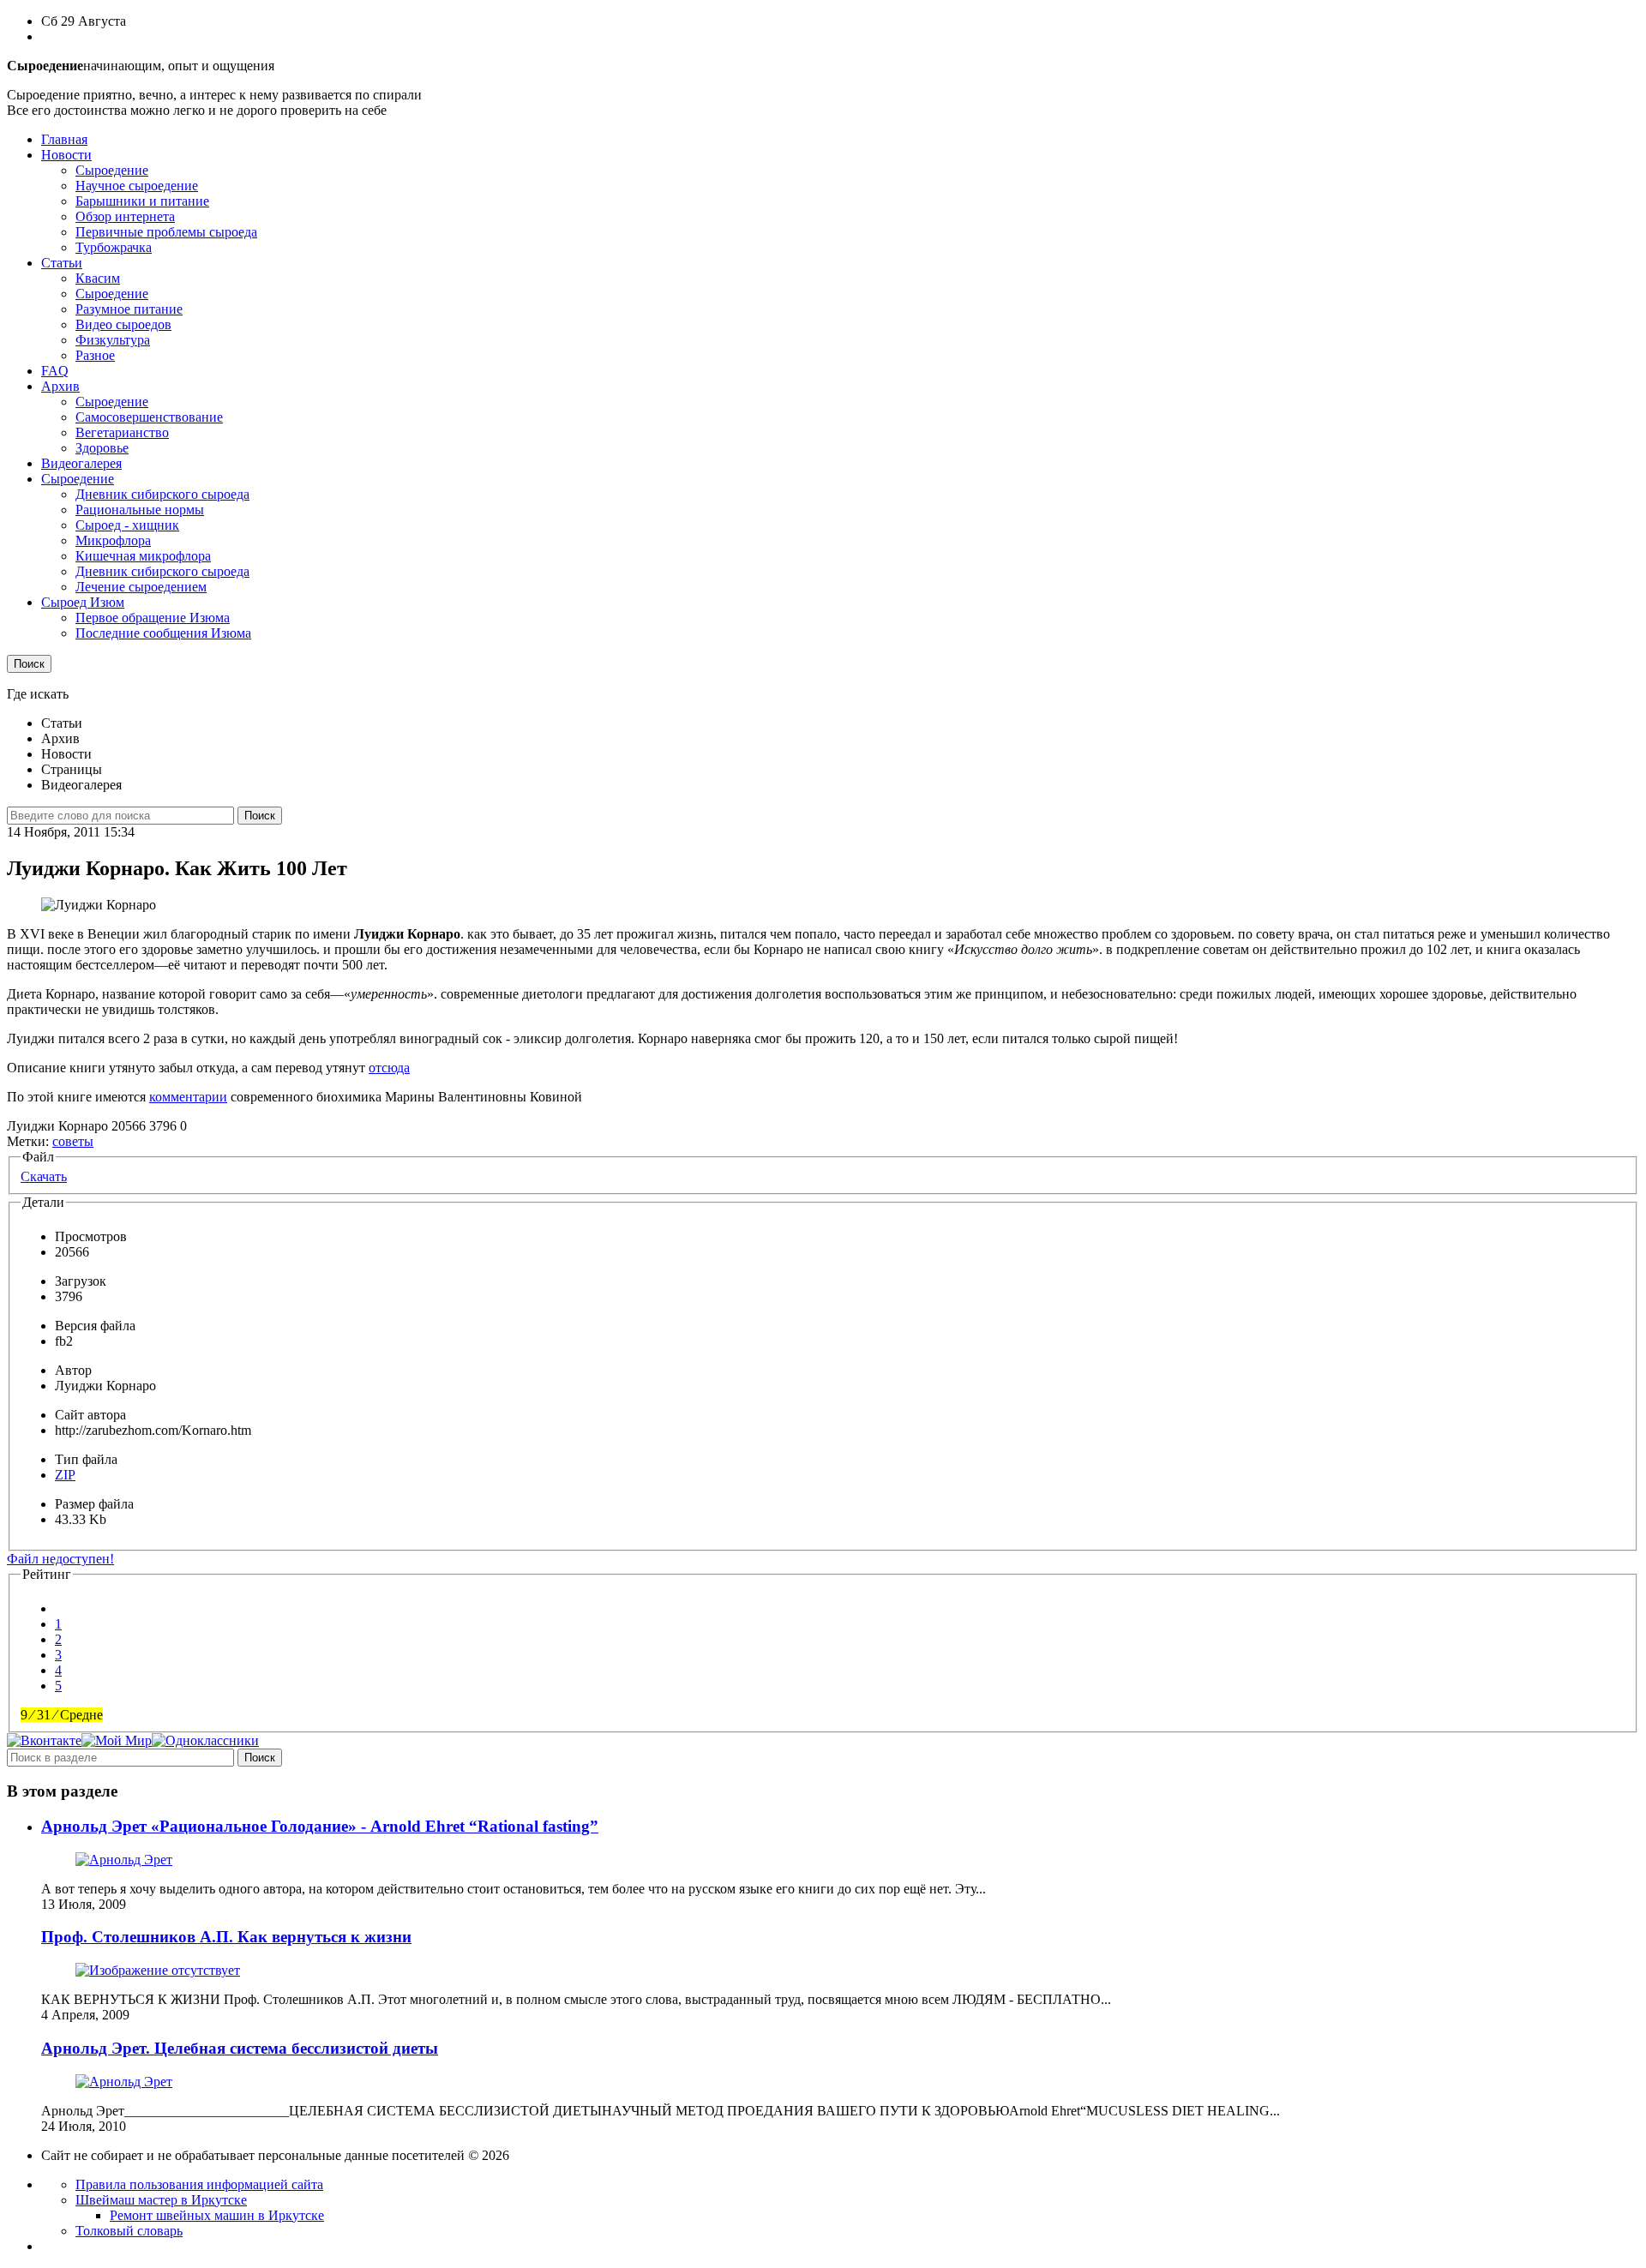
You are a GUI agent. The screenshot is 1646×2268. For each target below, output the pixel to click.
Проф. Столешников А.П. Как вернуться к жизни (226, 1937)
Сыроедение (112, 170)
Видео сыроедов (123, 324)
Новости (66, 155)
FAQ (55, 371)
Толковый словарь (129, 2231)
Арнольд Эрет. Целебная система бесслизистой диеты (240, 2048)
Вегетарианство (122, 432)
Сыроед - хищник (127, 525)
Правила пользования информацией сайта (199, 2184)
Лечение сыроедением (141, 587)
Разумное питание (129, 309)
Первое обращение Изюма (153, 618)
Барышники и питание (142, 201)
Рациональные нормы (140, 510)
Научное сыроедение (137, 186)
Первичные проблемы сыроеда (166, 232)
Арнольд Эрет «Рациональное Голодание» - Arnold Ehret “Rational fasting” (320, 1826)
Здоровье (102, 448)
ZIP (65, 1475)
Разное (95, 355)
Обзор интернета (125, 216)
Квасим (98, 278)
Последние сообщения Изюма (163, 633)
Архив (60, 386)
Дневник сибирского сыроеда (162, 494)
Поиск (29, 664)
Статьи (62, 263)
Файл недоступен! (60, 1559)
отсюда (389, 1068)
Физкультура (113, 340)
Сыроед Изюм (83, 602)
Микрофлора (113, 540)
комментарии (188, 1097)
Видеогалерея (81, 463)
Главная (64, 139)
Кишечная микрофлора (143, 556)
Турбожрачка (114, 247)
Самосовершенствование (149, 417)
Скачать (44, 1176)
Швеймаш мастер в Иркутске (161, 2200)
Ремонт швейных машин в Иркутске (217, 2215)
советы (73, 1141)
